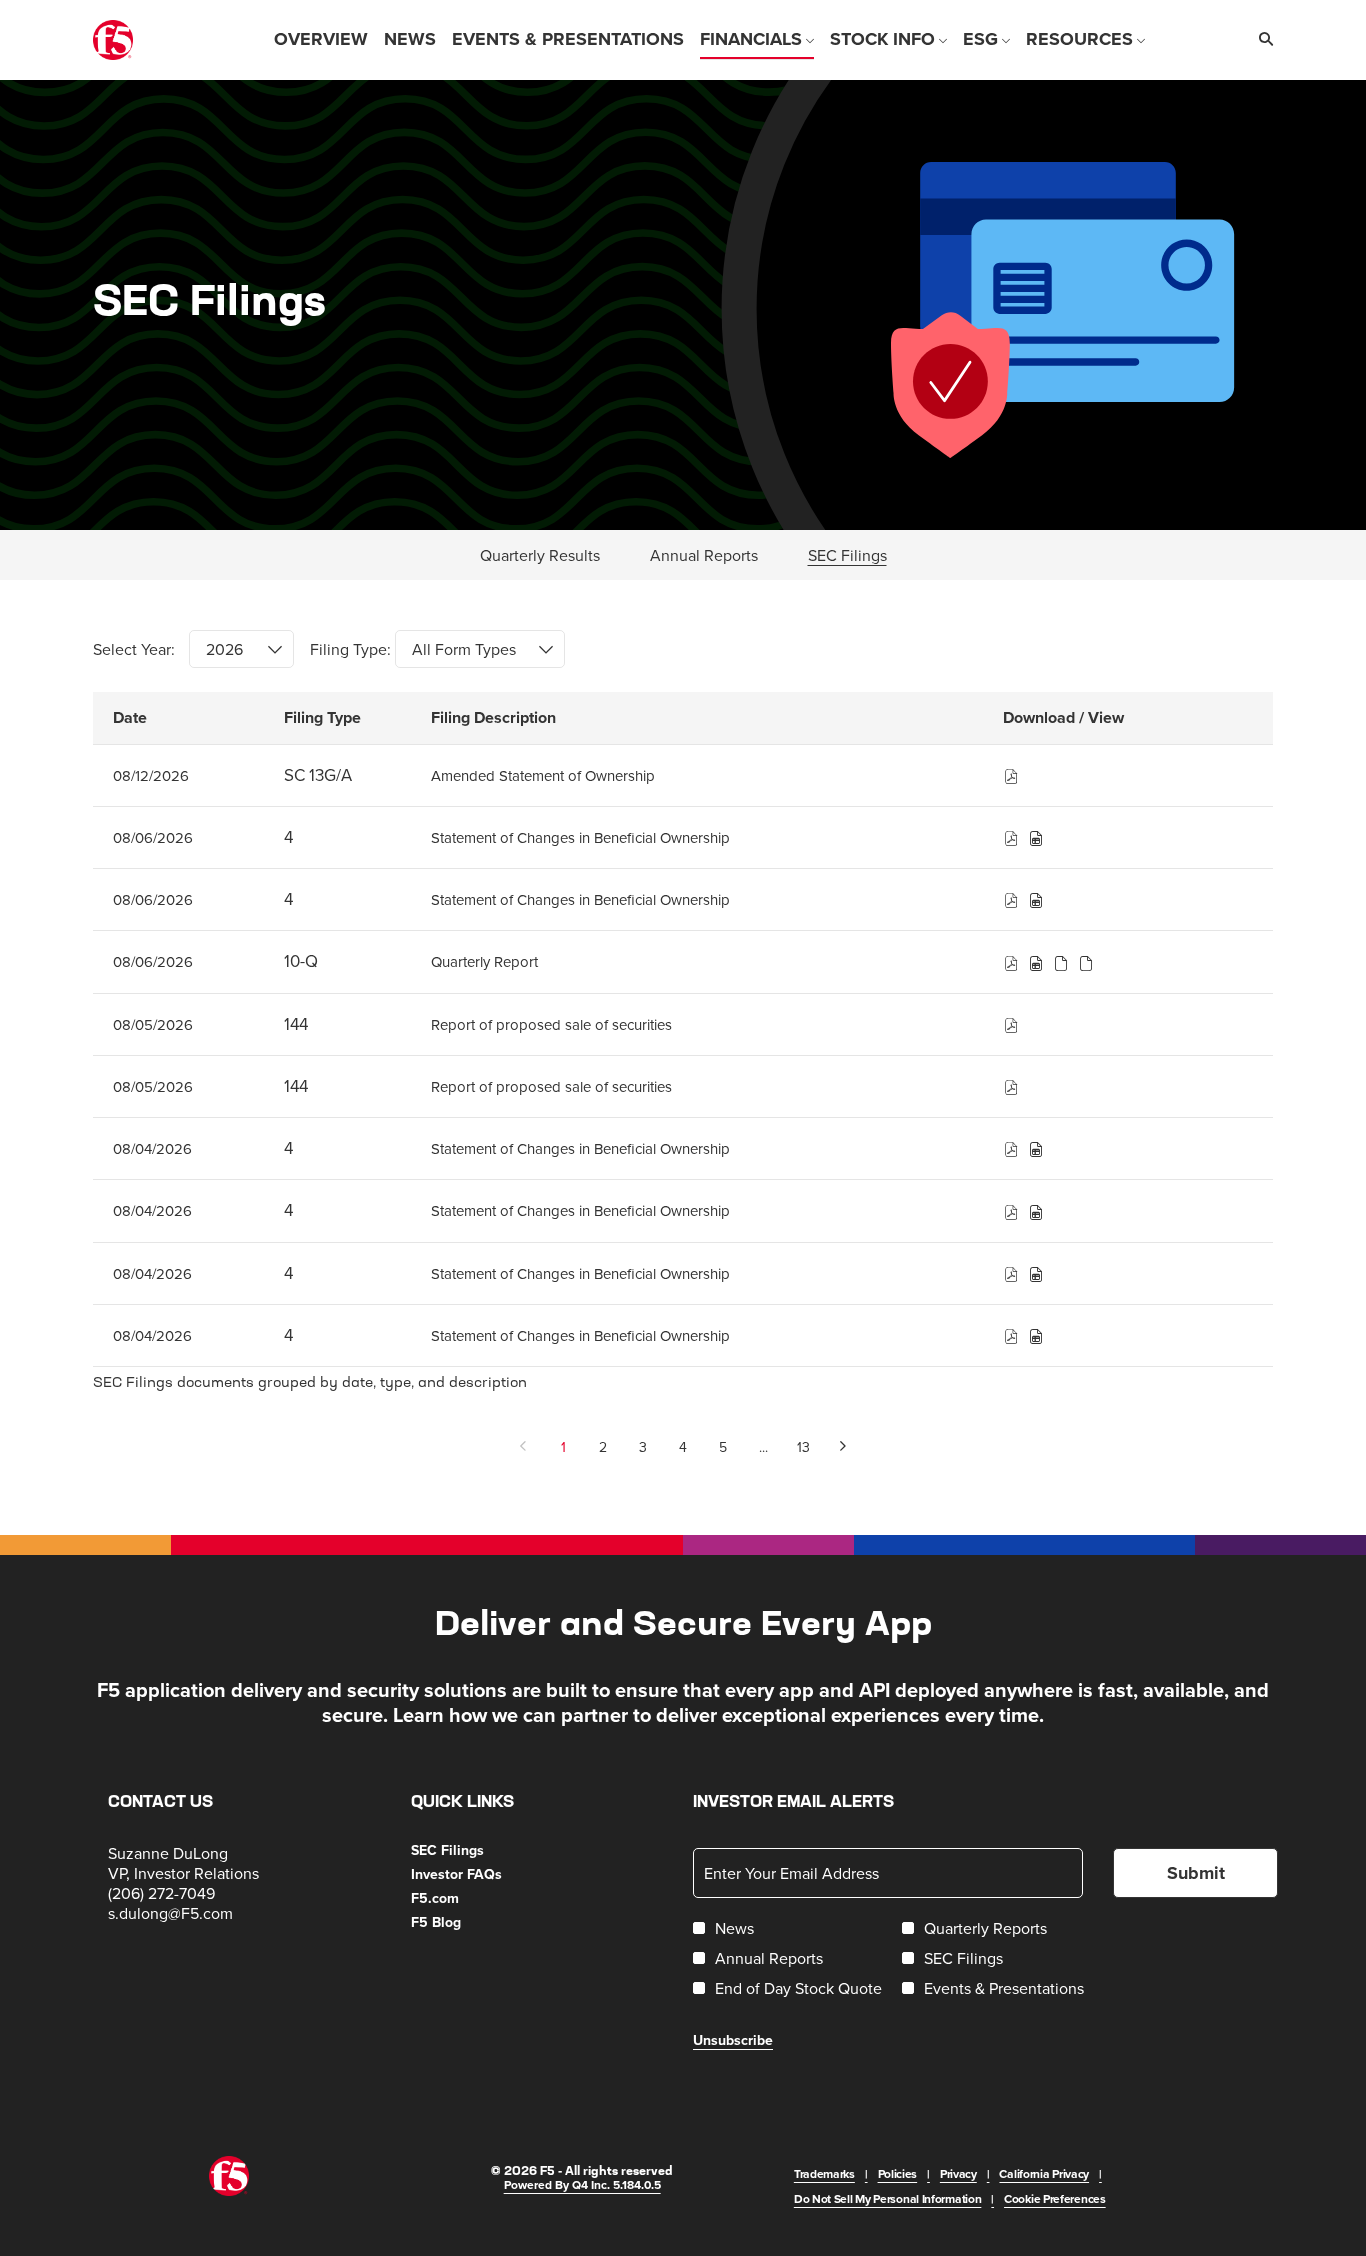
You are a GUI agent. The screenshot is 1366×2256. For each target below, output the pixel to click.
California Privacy (1044, 2173)
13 (803, 1447)
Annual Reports (769, 1958)
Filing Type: (350, 649)
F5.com (459, 1898)
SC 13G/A (318, 775)
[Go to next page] (843, 1447)
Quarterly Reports (985, 1928)
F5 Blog (460, 1922)
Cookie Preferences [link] (1055, 2198)
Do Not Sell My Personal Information (888, 2198)
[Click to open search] (1261, 39)
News (734, 1928)
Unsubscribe (733, 2040)
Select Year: (134, 649)
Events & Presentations (1004, 1988)
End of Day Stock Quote (798, 1988)
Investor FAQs (481, 1874)
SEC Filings (472, 1850)
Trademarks (824, 2173)
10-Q (301, 961)
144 (296, 1024)
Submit (1196, 1873)
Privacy (958, 2173)
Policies (898, 2173)
